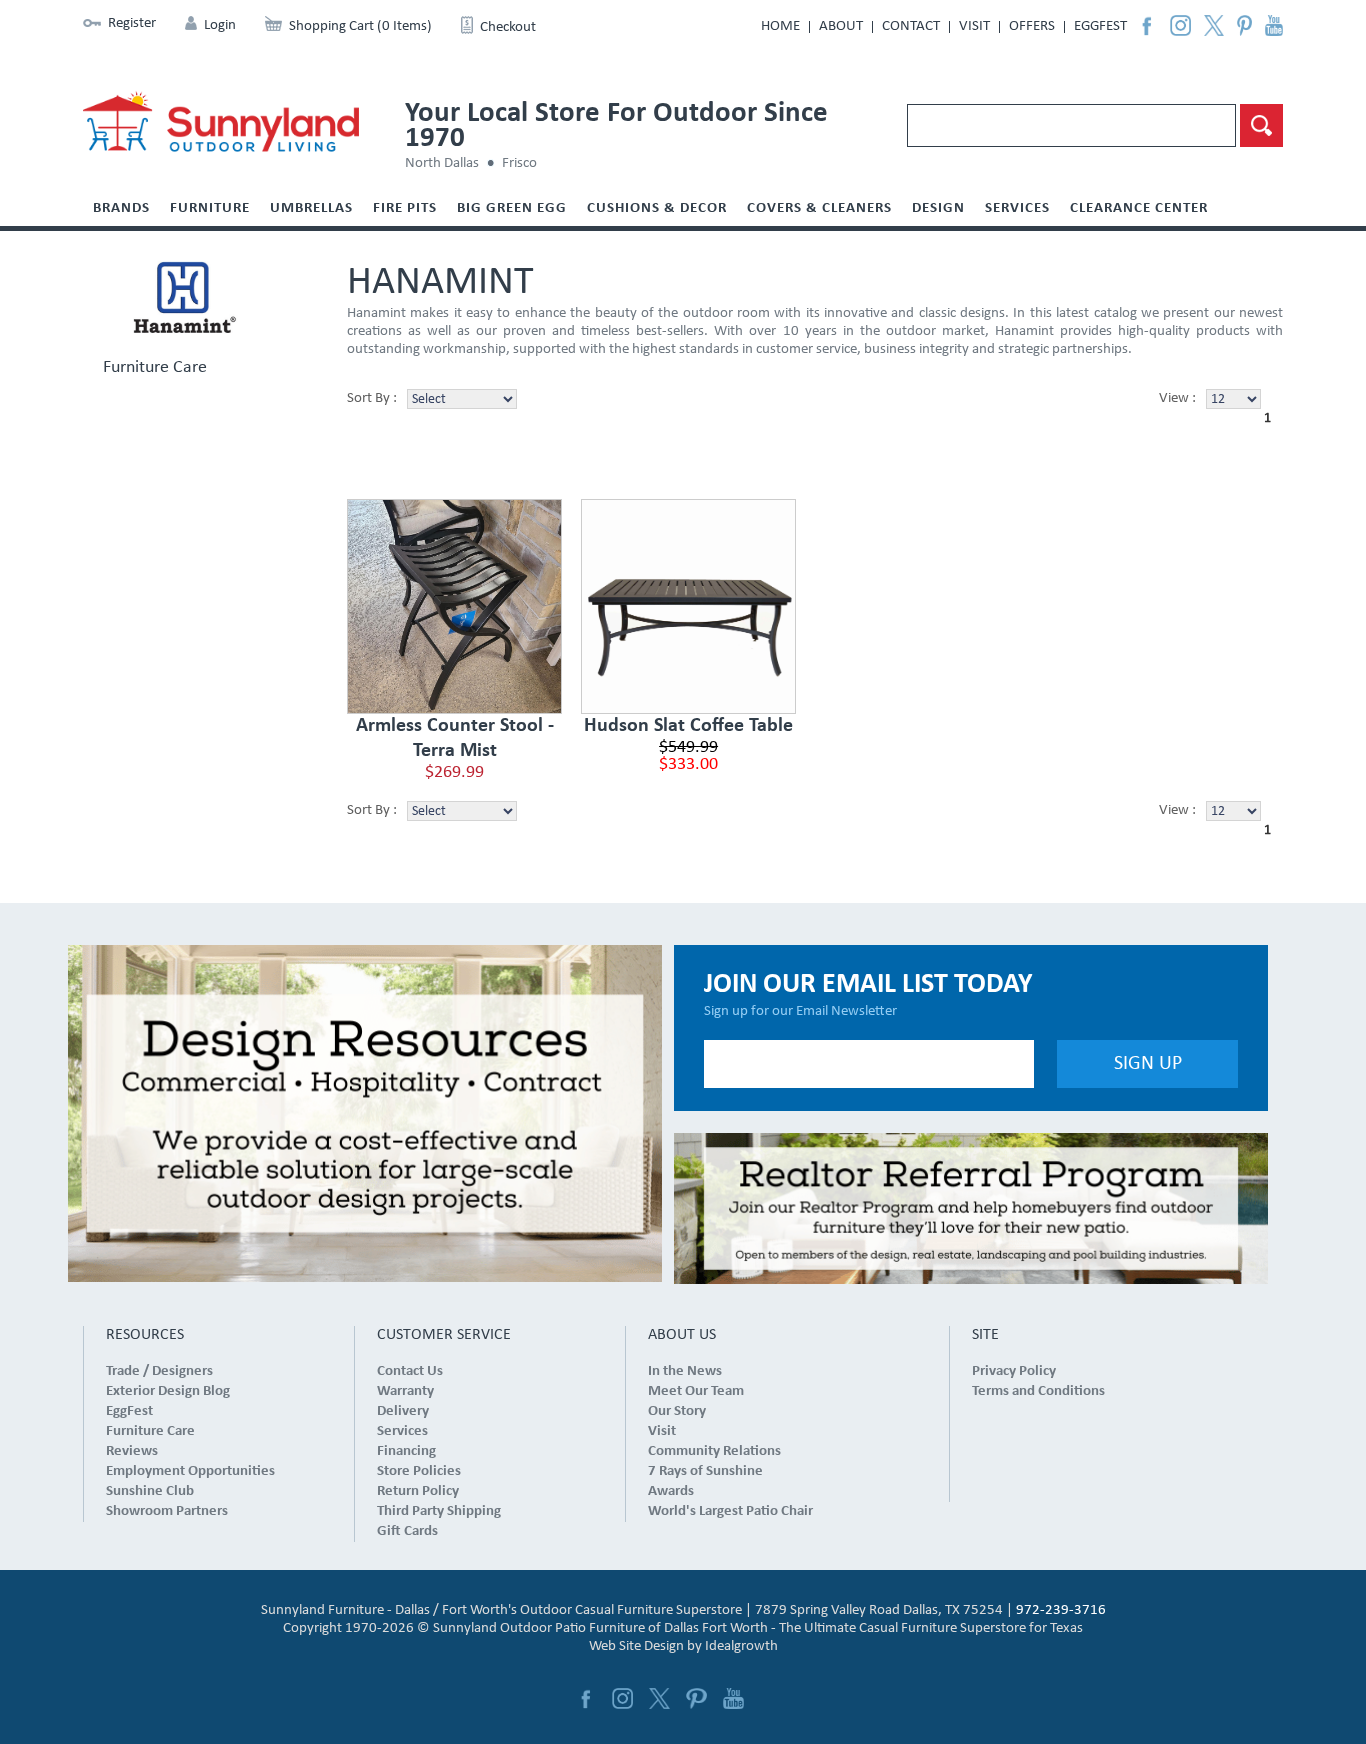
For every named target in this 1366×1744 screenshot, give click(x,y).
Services (1017, 208)
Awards (671, 1491)
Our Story (677, 1411)
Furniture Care (155, 368)
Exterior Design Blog (168, 1391)
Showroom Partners (167, 1511)
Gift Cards (407, 1531)
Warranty (405, 1391)
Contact (911, 26)
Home (780, 26)
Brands (121, 208)
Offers (1032, 26)
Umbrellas (311, 208)
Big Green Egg (512, 208)
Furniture (210, 208)
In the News (685, 1371)
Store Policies (419, 1471)
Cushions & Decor (657, 208)
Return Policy (418, 1491)
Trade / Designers (159, 1371)
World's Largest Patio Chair (730, 1511)
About (841, 26)
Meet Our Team (696, 1391)
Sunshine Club (150, 1491)
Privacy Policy (1014, 1371)
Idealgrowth (741, 1646)
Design (938, 208)
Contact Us (410, 1371)
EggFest (1100, 26)
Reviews (132, 1451)
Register (132, 23)
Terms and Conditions (1038, 1391)
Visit (974, 26)
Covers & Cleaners (819, 208)
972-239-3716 (1061, 1610)
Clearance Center (1139, 208)
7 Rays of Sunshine (705, 1471)
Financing (406, 1451)
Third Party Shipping (439, 1511)
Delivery (403, 1411)
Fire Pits (405, 208)
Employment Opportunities (190, 1471)
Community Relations (714, 1451)
